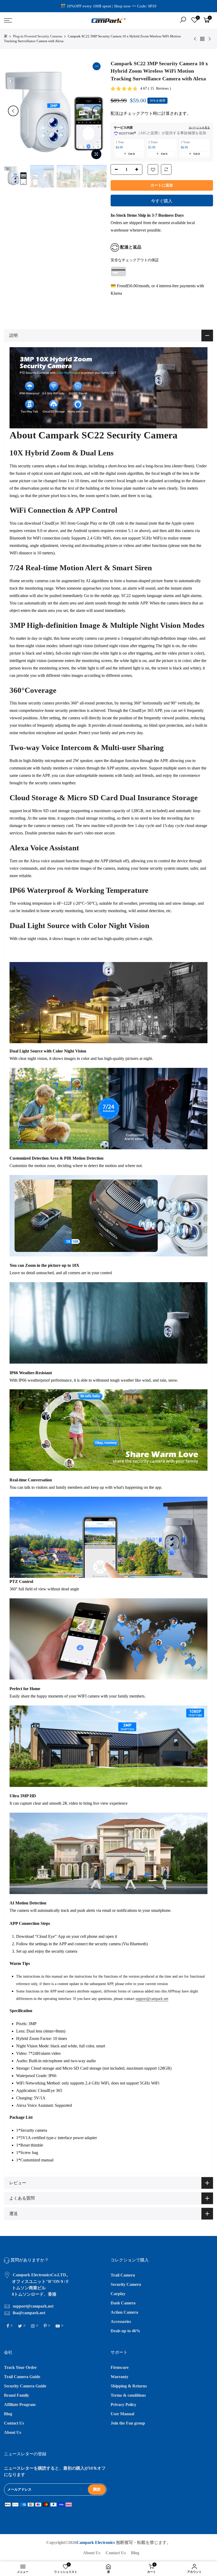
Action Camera (124, 2312)
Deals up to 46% (125, 2331)
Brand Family (17, 2395)
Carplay (118, 2294)
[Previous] (13, 111)
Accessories (121, 2322)
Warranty (119, 2377)
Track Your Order (20, 2367)
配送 (115, 113)
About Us (13, 2432)
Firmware (120, 2367)
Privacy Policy (123, 2405)
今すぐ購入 (162, 201)
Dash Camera (123, 2303)
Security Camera (126, 2284)
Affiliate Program (20, 2405)
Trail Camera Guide (22, 2377)
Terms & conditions (128, 2395)
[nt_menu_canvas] (37, 20)
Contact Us (14, 2423)
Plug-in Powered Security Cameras (38, 36)
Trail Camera (123, 2275)
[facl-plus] (138, 170)
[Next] (97, 111)
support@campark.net (152, 1999)
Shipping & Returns (129, 2386)
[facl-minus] (115, 170)
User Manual (122, 2414)
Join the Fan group (128, 2423)
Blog (8, 2414)
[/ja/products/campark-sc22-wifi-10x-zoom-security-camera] (153, 170)
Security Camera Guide (25, 2386)
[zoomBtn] (96, 154)
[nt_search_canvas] (183, 21)
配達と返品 (131, 247)
